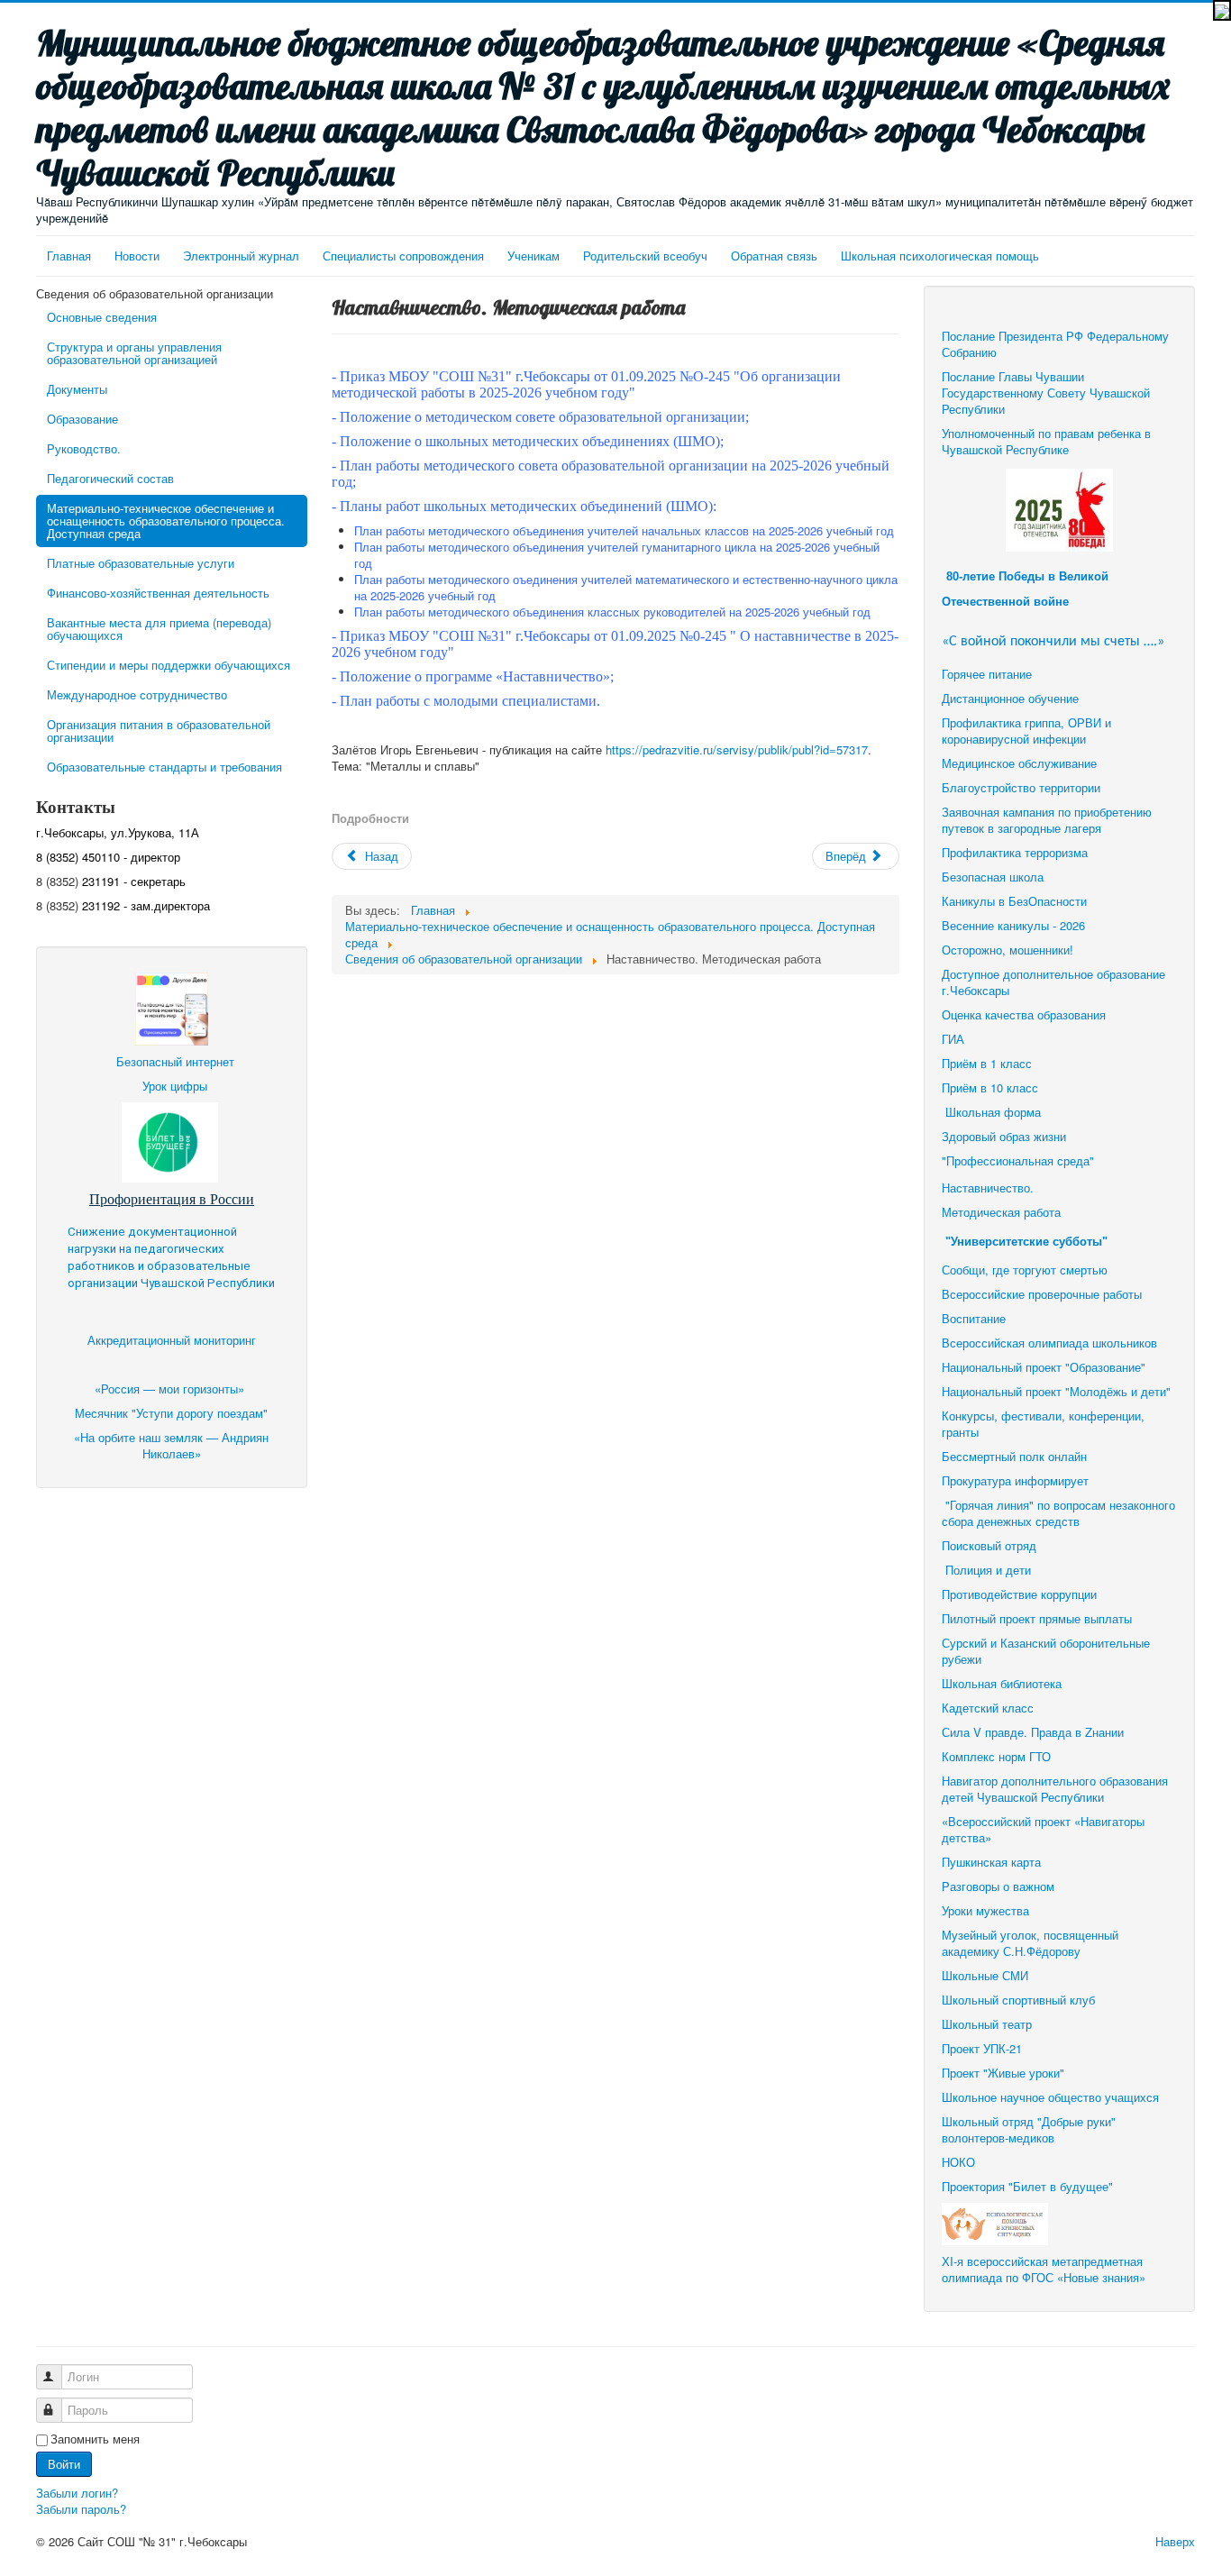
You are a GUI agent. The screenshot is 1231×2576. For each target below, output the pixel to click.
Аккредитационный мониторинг (172, 1340)
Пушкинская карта (991, 1862)
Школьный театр (987, 2024)
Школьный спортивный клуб (1020, 2000)
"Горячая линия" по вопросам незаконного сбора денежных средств (1058, 1513)
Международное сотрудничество (137, 694)
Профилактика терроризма (1015, 852)
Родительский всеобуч (645, 256)
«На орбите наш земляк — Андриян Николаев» (171, 1445)
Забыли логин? (77, 2493)
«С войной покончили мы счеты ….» (1053, 642)
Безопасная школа (993, 877)
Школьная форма (993, 1112)
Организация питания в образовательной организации (159, 731)
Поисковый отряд (989, 1545)
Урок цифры (175, 1086)
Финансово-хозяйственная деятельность (158, 593)
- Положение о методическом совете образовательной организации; (540, 417)
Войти (64, 2464)
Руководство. (84, 448)
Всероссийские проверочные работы (1042, 1294)
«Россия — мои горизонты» (171, 1388)
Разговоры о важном (998, 1886)
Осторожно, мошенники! (1008, 950)
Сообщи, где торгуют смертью (1026, 1270)
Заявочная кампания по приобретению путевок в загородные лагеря (1047, 820)
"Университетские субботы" (1026, 1242)
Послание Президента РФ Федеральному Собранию (1055, 344)
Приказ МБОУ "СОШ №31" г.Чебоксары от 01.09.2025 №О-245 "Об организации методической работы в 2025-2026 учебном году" (586, 384)
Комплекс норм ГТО (996, 1756)
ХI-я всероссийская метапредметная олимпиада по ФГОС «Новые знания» (1044, 2269)
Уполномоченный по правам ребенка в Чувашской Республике (1046, 441)
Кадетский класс (988, 1708)
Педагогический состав (110, 478)
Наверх (1175, 2541)
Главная (69, 256)
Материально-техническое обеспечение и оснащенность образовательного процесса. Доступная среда (166, 521)
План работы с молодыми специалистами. (472, 701)
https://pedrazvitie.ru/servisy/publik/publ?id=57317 (737, 749)
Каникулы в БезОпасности (1014, 901)
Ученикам (533, 256)
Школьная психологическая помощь (940, 256)
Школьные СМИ (985, 1975)
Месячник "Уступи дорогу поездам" (171, 1413)
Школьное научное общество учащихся (1050, 2097)
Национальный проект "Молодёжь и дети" (1056, 1391)
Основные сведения (102, 317)
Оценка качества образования (1024, 1014)
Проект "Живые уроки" (1003, 2073)
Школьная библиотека (1002, 1683)
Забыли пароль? (81, 2509)
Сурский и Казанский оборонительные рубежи (1046, 1651)
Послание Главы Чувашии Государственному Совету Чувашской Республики (1046, 393)
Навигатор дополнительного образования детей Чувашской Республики (1055, 1789)
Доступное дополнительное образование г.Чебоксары (1053, 982)
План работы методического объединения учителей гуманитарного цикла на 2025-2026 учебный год (617, 555)
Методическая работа (1001, 1212)
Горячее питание (987, 674)
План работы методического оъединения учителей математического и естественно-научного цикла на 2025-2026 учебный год (626, 587)
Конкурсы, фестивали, (1003, 1416)
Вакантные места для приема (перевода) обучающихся (159, 629)
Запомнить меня (95, 2439)
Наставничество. (988, 1188)
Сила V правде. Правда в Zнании (1033, 1732)
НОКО (958, 2162)
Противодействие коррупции (1019, 1594)
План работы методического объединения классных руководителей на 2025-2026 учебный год (612, 612)
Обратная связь (774, 256)
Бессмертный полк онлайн (1014, 1456)
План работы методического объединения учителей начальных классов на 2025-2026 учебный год (624, 530)
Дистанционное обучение (1010, 698)
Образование (82, 419)
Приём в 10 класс (992, 1087)
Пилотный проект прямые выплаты (1037, 1618)
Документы (77, 389)
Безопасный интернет (175, 1061)
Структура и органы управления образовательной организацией (134, 353)
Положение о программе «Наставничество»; (477, 676)
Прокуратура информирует (1015, 1480)
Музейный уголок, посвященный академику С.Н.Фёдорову (1030, 1943)
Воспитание (974, 1318)
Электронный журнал (241, 256)
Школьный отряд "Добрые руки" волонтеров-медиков (1029, 2129)
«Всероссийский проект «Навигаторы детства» (1043, 1829)
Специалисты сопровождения (403, 256)
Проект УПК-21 (982, 2048)
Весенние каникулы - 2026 (1013, 925)
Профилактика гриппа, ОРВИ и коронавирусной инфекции (1026, 731)
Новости (137, 256)
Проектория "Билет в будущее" (1027, 2186)
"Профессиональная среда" (1018, 1160)
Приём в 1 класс (987, 1063)
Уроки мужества (985, 1910)
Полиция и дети (988, 1570)
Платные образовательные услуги (141, 563)
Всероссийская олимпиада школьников (1049, 1343)
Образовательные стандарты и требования (164, 767)
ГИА (955, 1039)
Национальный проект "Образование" (1044, 1367)
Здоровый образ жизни (1004, 1136)
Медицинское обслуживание (1019, 763)
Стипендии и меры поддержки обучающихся (169, 665)
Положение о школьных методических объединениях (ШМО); (532, 441)
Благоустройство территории (1021, 787)
